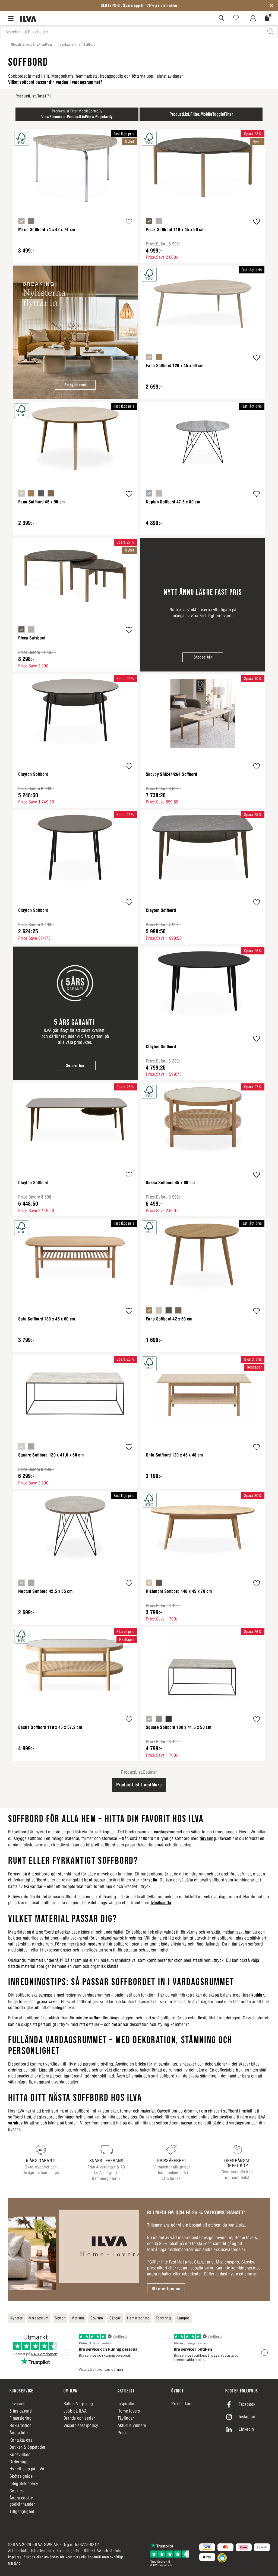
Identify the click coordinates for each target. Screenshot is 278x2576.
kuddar (258, 1995)
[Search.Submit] (221, 18)
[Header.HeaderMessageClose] (271, 5)
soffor (94, 2018)
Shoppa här (203, 657)
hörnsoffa (149, 1880)
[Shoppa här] (203, 605)
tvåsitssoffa (161, 1903)
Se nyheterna (75, 385)
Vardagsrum (68, 44)
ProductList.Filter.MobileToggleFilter (201, 114)
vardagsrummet (168, 1832)
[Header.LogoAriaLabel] (28, 19)
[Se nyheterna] (75, 332)
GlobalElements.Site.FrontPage (32, 44)
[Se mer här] (75, 1013)
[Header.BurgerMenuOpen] (12, 18)
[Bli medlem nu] (74, 2249)
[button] (129, 222)
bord (88, 1880)
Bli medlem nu (166, 2289)
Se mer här (75, 1065)
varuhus (15, 2123)
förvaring (208, 1838)
